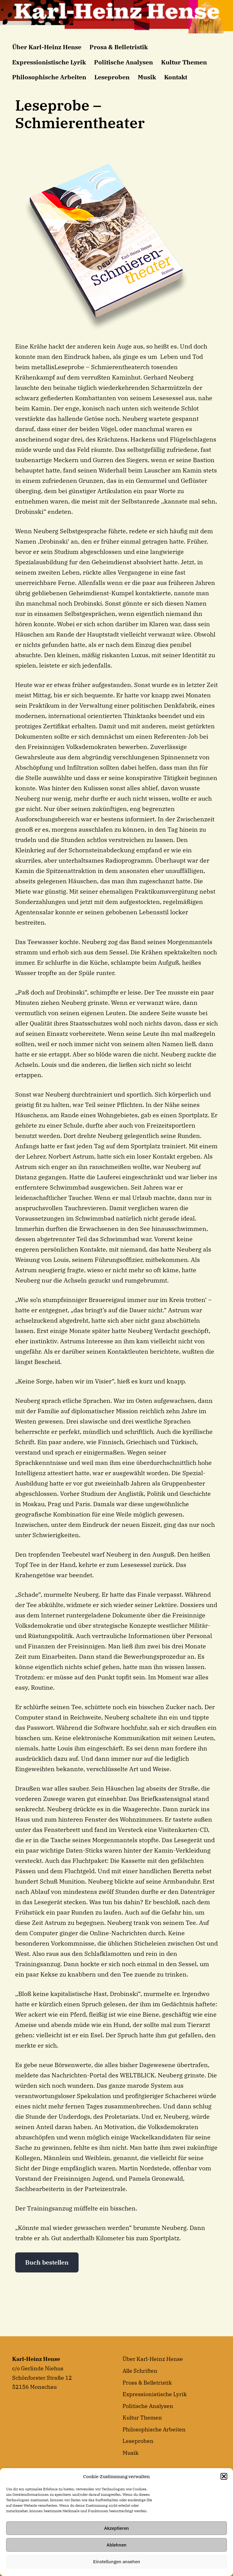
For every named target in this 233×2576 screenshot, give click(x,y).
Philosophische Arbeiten (49, 77)
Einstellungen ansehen (117, 2562)
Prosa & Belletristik (119, 47)
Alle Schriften (140, 2371)
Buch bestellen (47, 2262)
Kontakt (176, 77)
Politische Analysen (123, 62)
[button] (224, 2476)
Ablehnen (116, 2545)
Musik (147, 77)
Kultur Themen (184, 62)
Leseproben (112, 77)
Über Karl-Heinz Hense (47, 47)
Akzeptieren (116, 2528)
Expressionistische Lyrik (49, 62)
